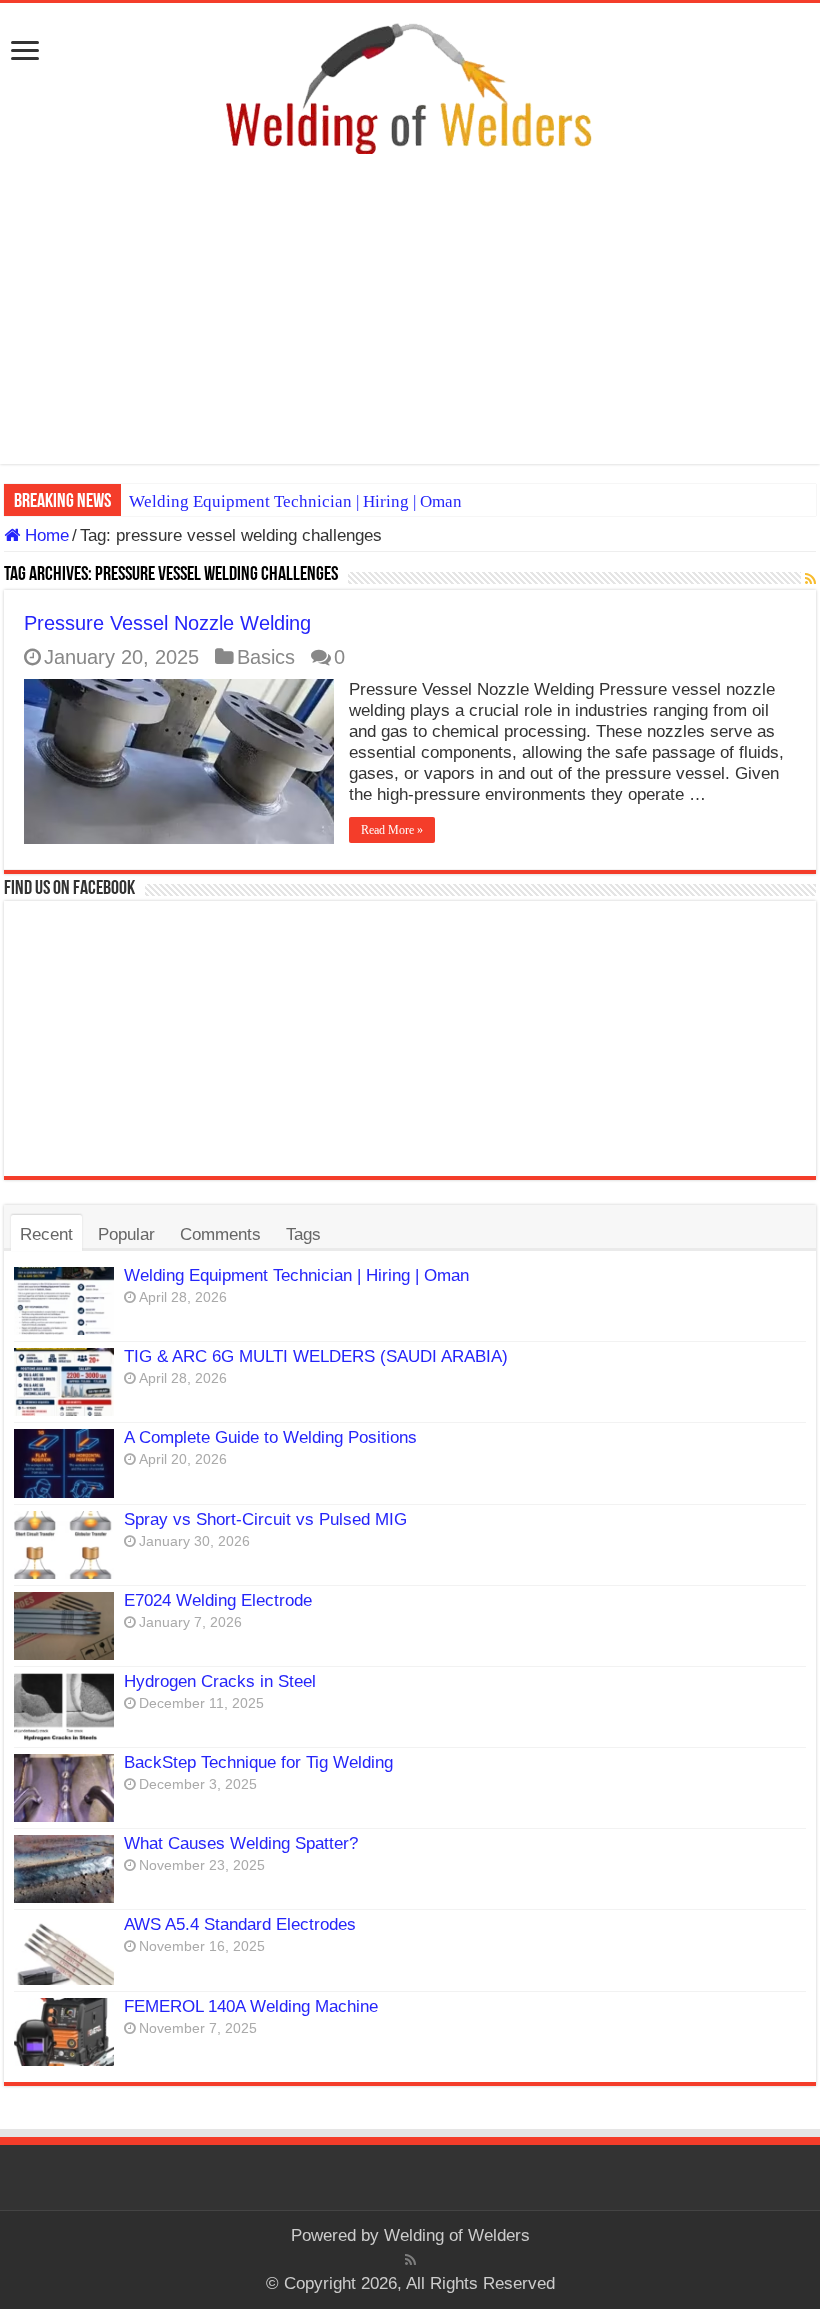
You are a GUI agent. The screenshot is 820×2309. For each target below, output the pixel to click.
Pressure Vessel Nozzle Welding (167, 623)
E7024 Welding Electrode (218, 1600)
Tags (303, 1234)
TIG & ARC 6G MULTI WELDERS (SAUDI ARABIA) (316, 1356)
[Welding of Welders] (410, 87)
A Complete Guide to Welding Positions (270, 1437)
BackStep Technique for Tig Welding (258, 1762)
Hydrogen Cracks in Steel (220, 1681)
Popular (126, 1234)
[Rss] (410, 2260)
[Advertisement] (410, 324)
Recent (46, 1234)
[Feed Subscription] (810, 579)
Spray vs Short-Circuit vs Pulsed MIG (265, 1519)
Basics (266, 657)
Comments (220, 1234)
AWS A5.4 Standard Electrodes (240, 1924)
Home (44, 535)
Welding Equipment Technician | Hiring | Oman (295, 501)
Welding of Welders (457, 2235)
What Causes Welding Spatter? (241, 1843)
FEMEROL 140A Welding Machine (251, 2006)
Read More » (392, 830)
